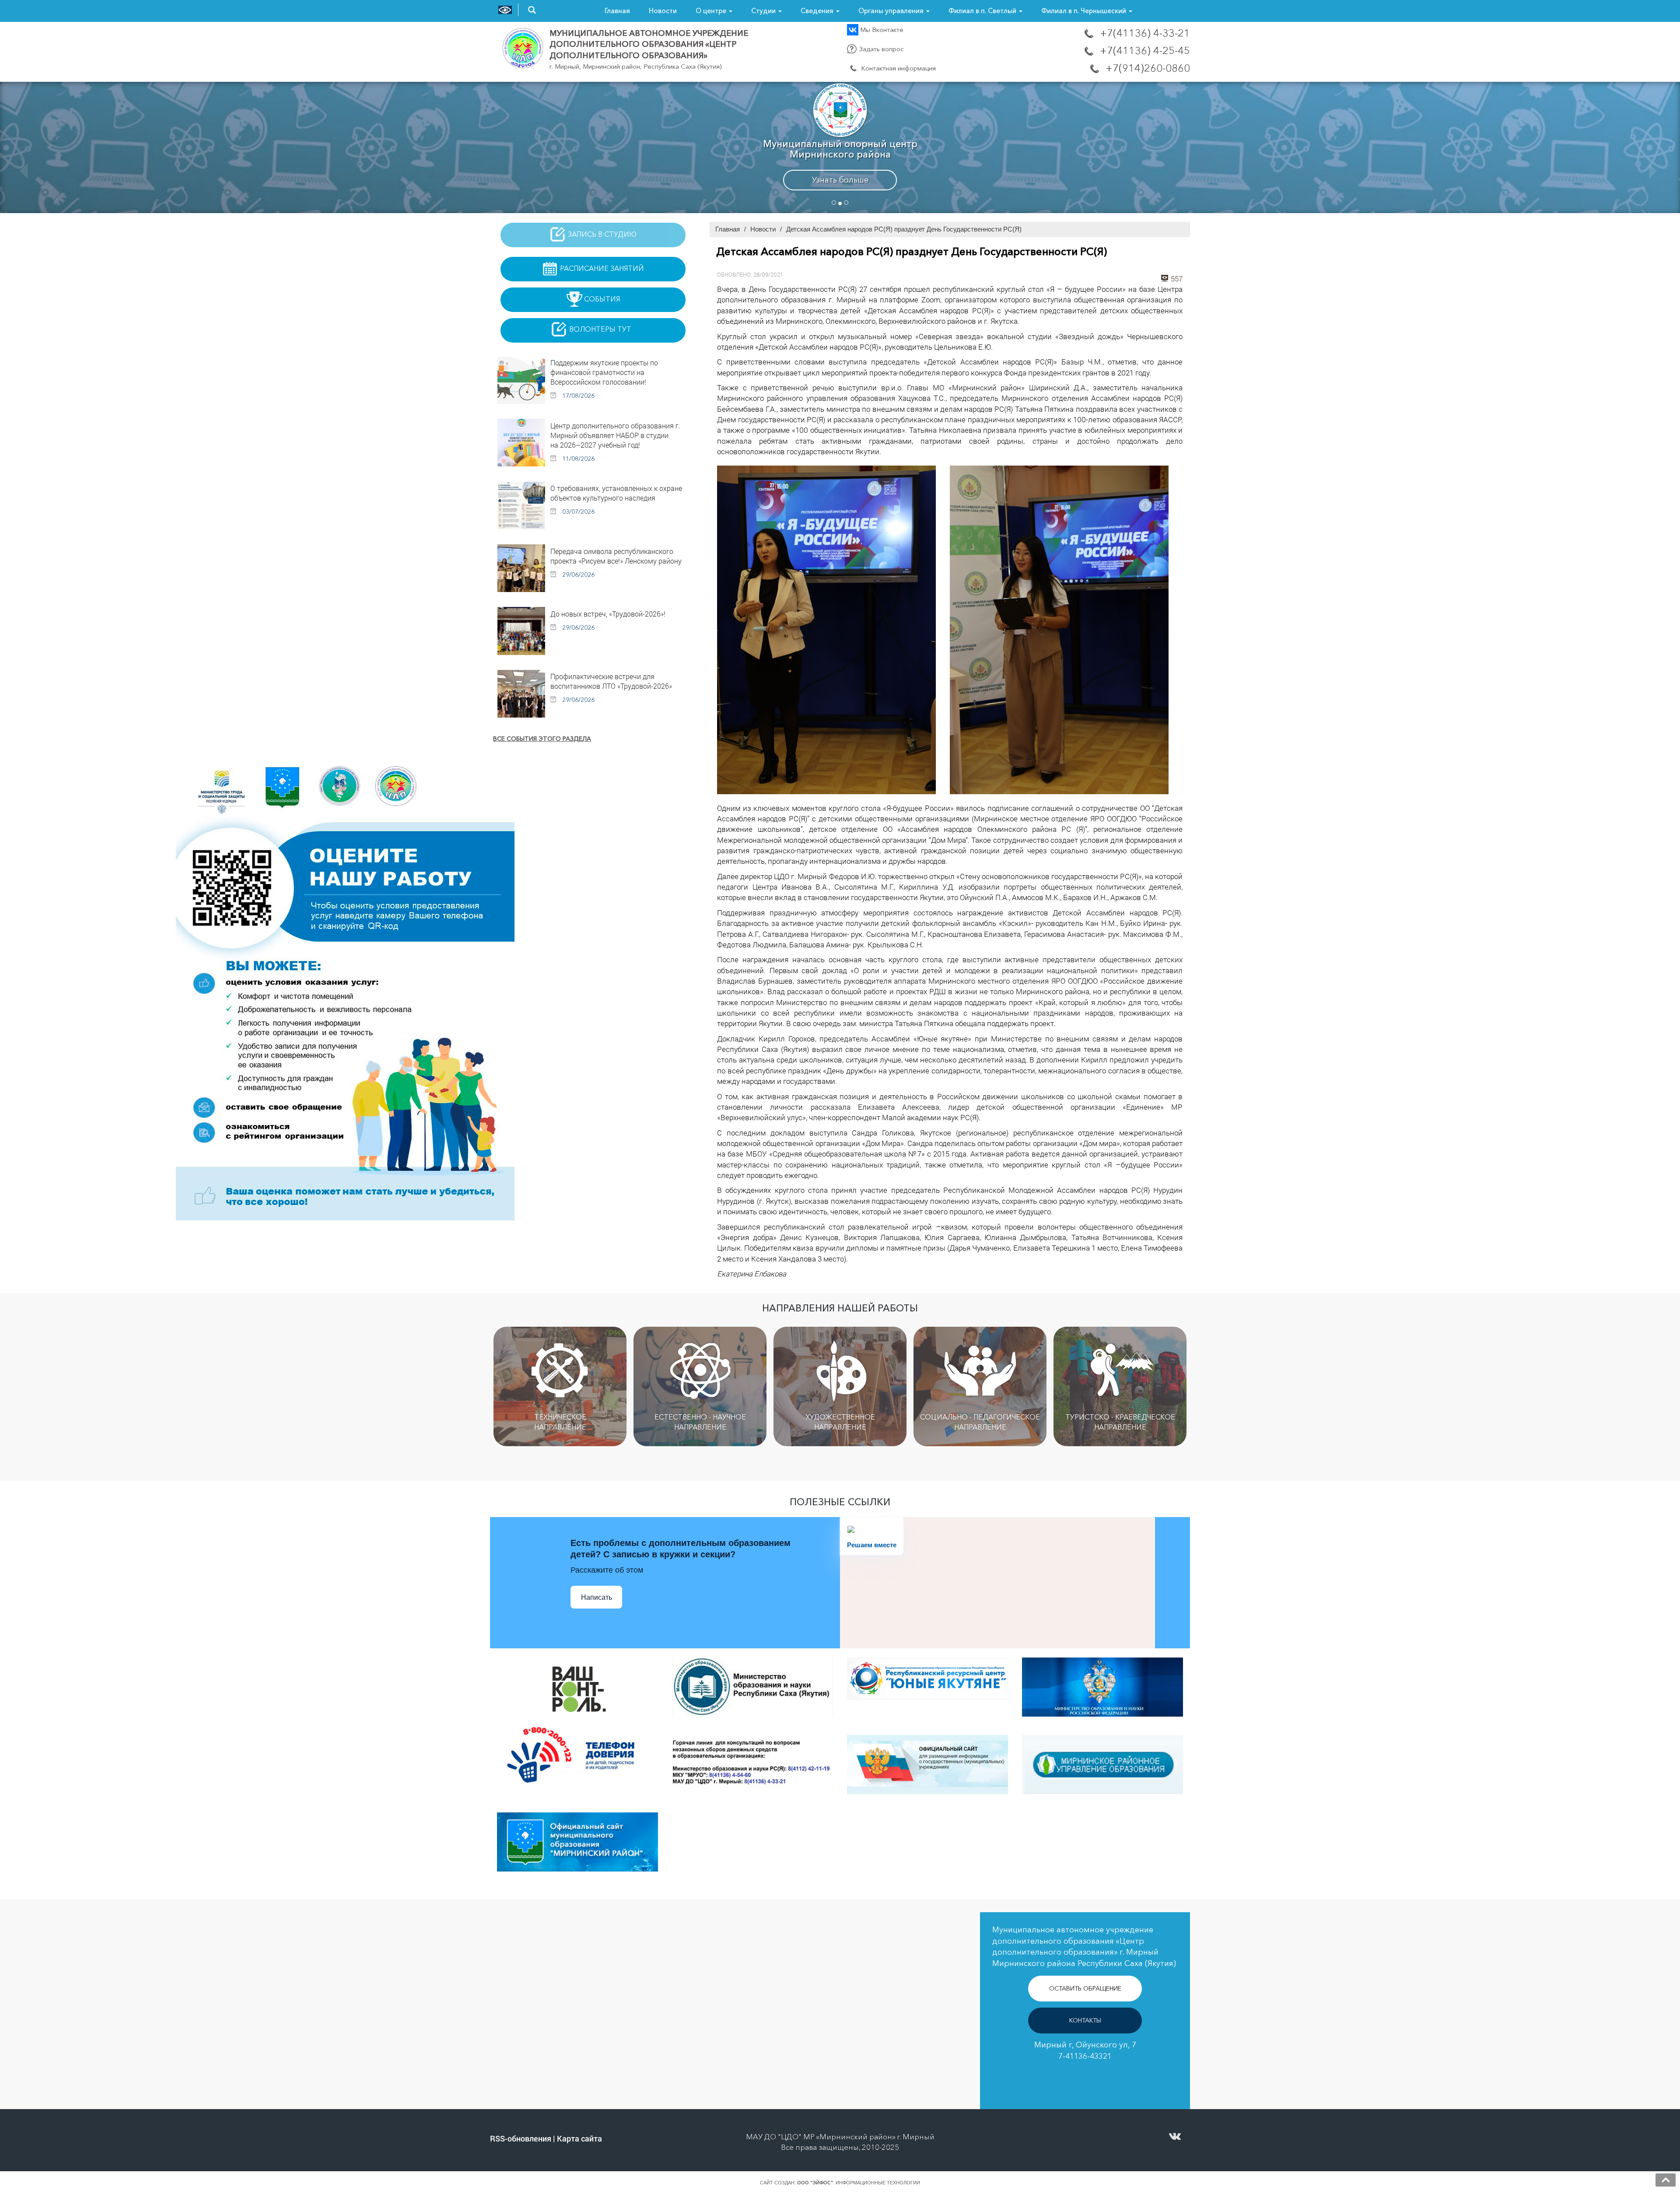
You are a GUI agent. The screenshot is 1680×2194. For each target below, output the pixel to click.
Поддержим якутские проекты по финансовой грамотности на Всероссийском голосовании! (604, 372)
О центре (712, 11)
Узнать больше (840, 184)
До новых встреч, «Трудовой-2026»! (608, 614)
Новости (663, 11)
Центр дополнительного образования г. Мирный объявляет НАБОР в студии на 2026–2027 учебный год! (615, 435)
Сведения (818, 11)
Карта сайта (579, 2138)
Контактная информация (898, 68)
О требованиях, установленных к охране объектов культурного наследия (616, 493)
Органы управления (892, 11)
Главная (617, 11)
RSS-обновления (521, 2138)
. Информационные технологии (859, 2183)
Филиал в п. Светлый (983, 11)
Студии (764, 11)
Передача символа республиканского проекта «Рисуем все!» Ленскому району (616, 556)
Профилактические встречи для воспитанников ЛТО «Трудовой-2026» (611, 681)
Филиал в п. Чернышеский (1085, 11)
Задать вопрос (881, 49)
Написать (597, 1597)
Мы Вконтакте (881, 30)
